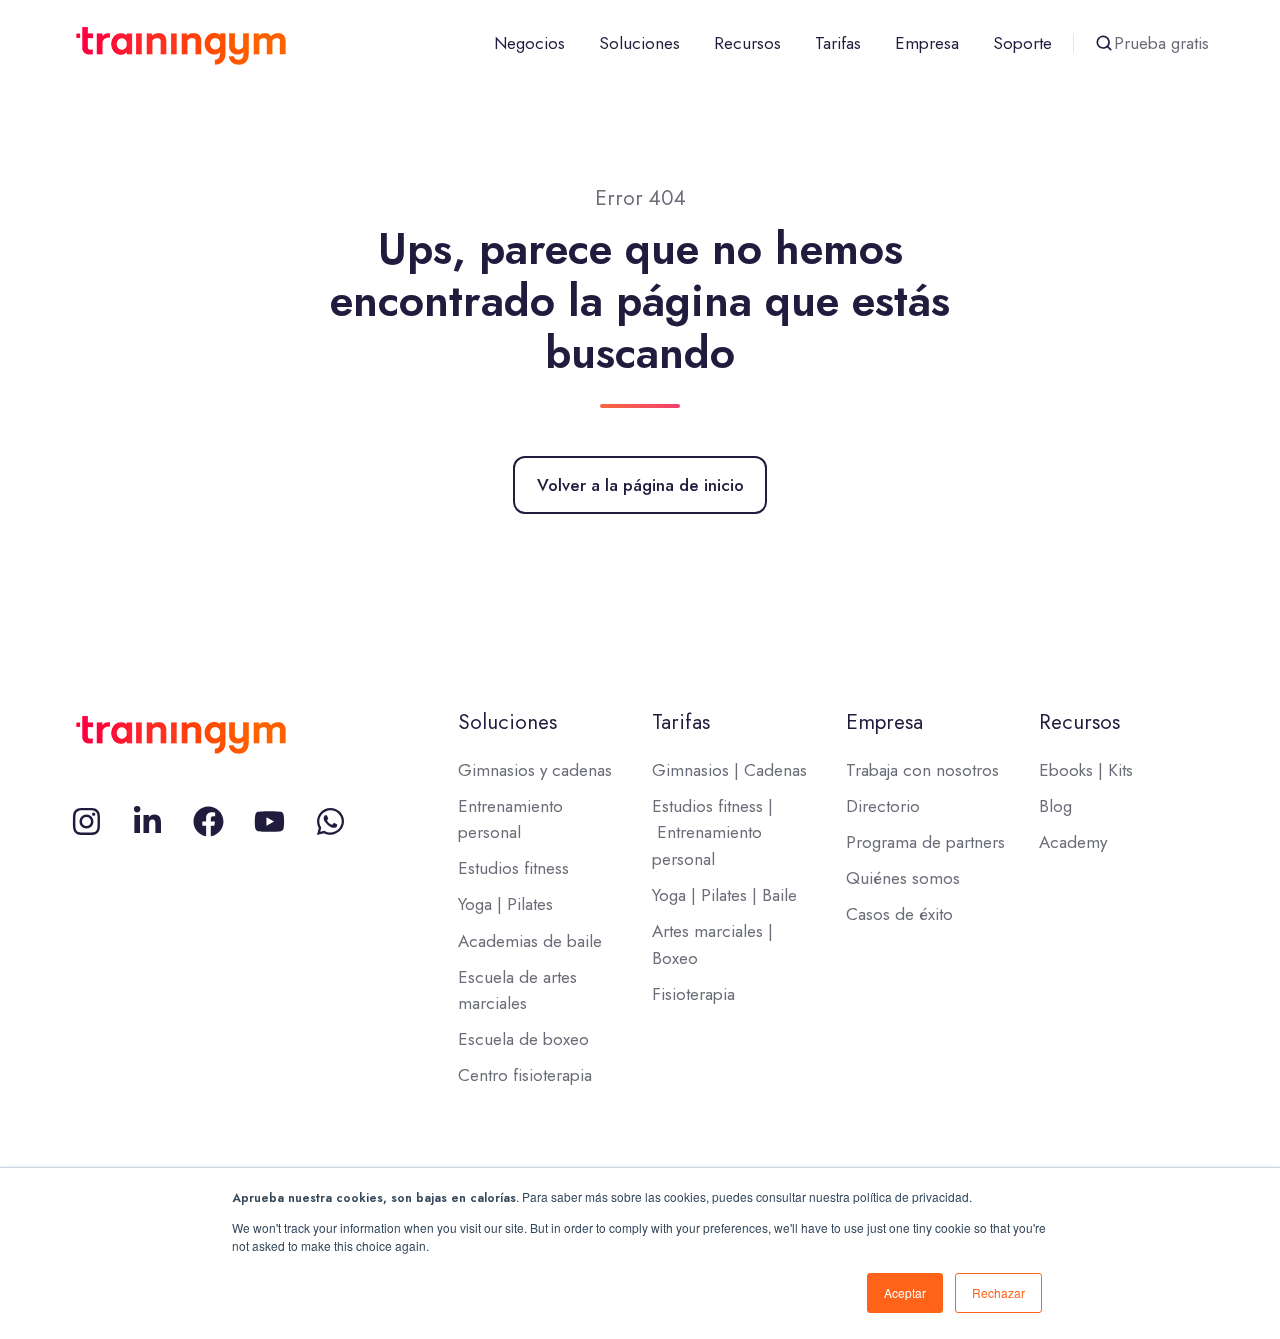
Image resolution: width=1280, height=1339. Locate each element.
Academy (1073, 842)
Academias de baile (530, 941)
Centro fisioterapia (525, 1075)
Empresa (927, 43)
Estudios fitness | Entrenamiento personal (712, 832)
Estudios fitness (513, 868)
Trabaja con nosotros (922, 770)
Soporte (1022, 43)
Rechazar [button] (998, 1292)
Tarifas (838, 43)
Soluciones (639, 43)
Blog (1055, 806)
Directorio (883, 806)
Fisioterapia (693, 994)
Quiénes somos (903, 878)
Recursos (747, 43)
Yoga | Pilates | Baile (724, 895)
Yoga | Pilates (505, 904)
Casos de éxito (899, 914)
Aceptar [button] (905, 1292)
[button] (1104, 43)
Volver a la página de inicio (640, 485)
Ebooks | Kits (1086, 770)
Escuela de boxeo (523, 1039)
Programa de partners (925, 842)
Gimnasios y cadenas (535, 770)
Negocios (529, 43)
